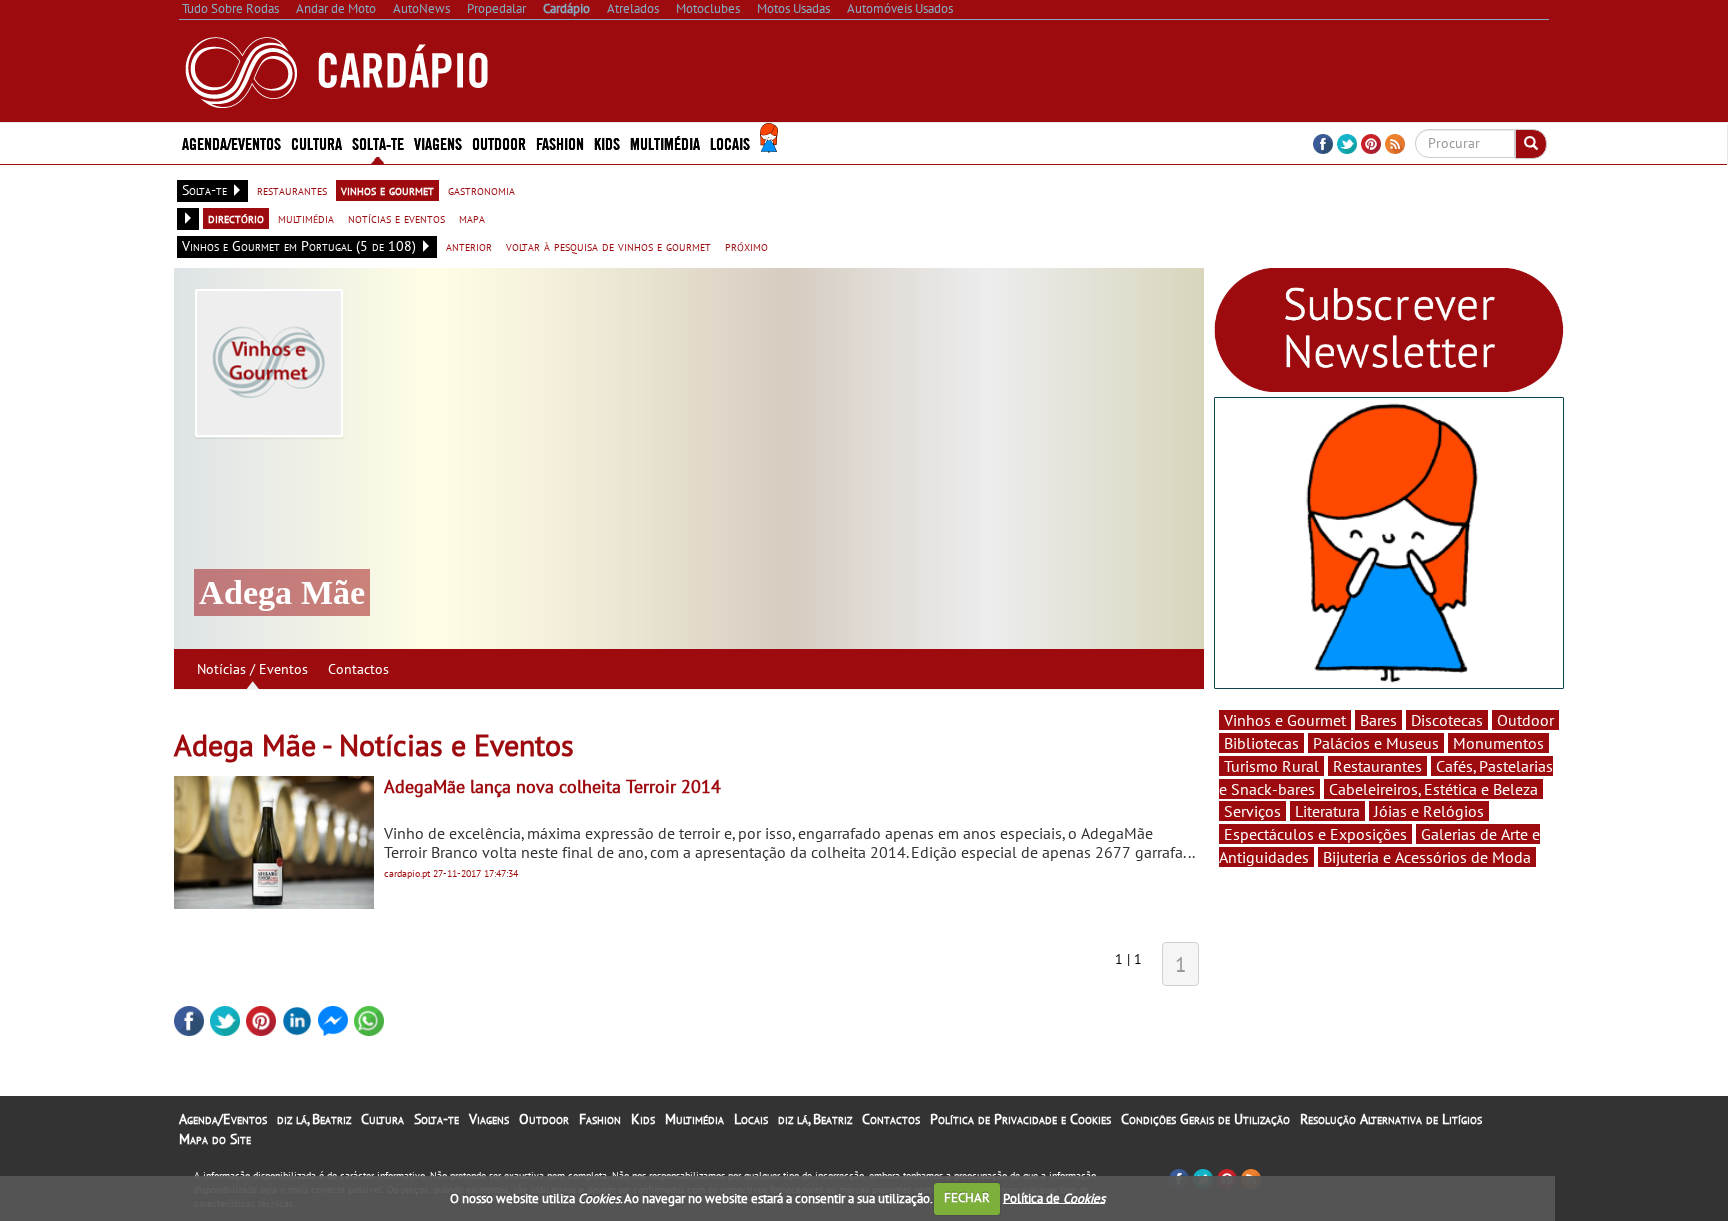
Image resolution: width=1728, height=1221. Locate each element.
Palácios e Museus (1376, 743)
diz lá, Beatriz (314, 1119)
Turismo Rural (1271, 766)
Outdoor (499, 142)
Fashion (560, 142)
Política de (1054, 1197)
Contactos (358, 669)
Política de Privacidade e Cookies (1020, 1119)
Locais (751, 1119)
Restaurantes (1377, 766)
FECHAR (967, 1197)
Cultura (382, 1119)
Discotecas (1447, 720)
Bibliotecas (1261, 743)
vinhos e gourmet (387, 190)
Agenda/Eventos (231, 142)
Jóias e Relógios (1429, 811)
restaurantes (292, 190)
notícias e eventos (396, 218)
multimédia (306, 218)
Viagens (489, 1119)
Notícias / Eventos (252, 669)
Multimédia (694, 1119)
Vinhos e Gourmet (1285, 720)
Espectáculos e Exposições (1315, 834)
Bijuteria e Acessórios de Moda (1427, 857)
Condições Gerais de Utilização (1205, 1119)
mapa (472, 218)
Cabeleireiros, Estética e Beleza (1433, 789)
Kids (607, 142)
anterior (469, 246)
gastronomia (481, 190)
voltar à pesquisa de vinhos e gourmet (608, 246)
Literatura (1327, 811)
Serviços (1252, 811)
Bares (1378, 720)
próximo (746, 246)
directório (236, 218)
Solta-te (436, 1119)
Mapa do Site (215, 1139)
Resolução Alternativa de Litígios (1391, 1119)
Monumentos (1498, 743)
